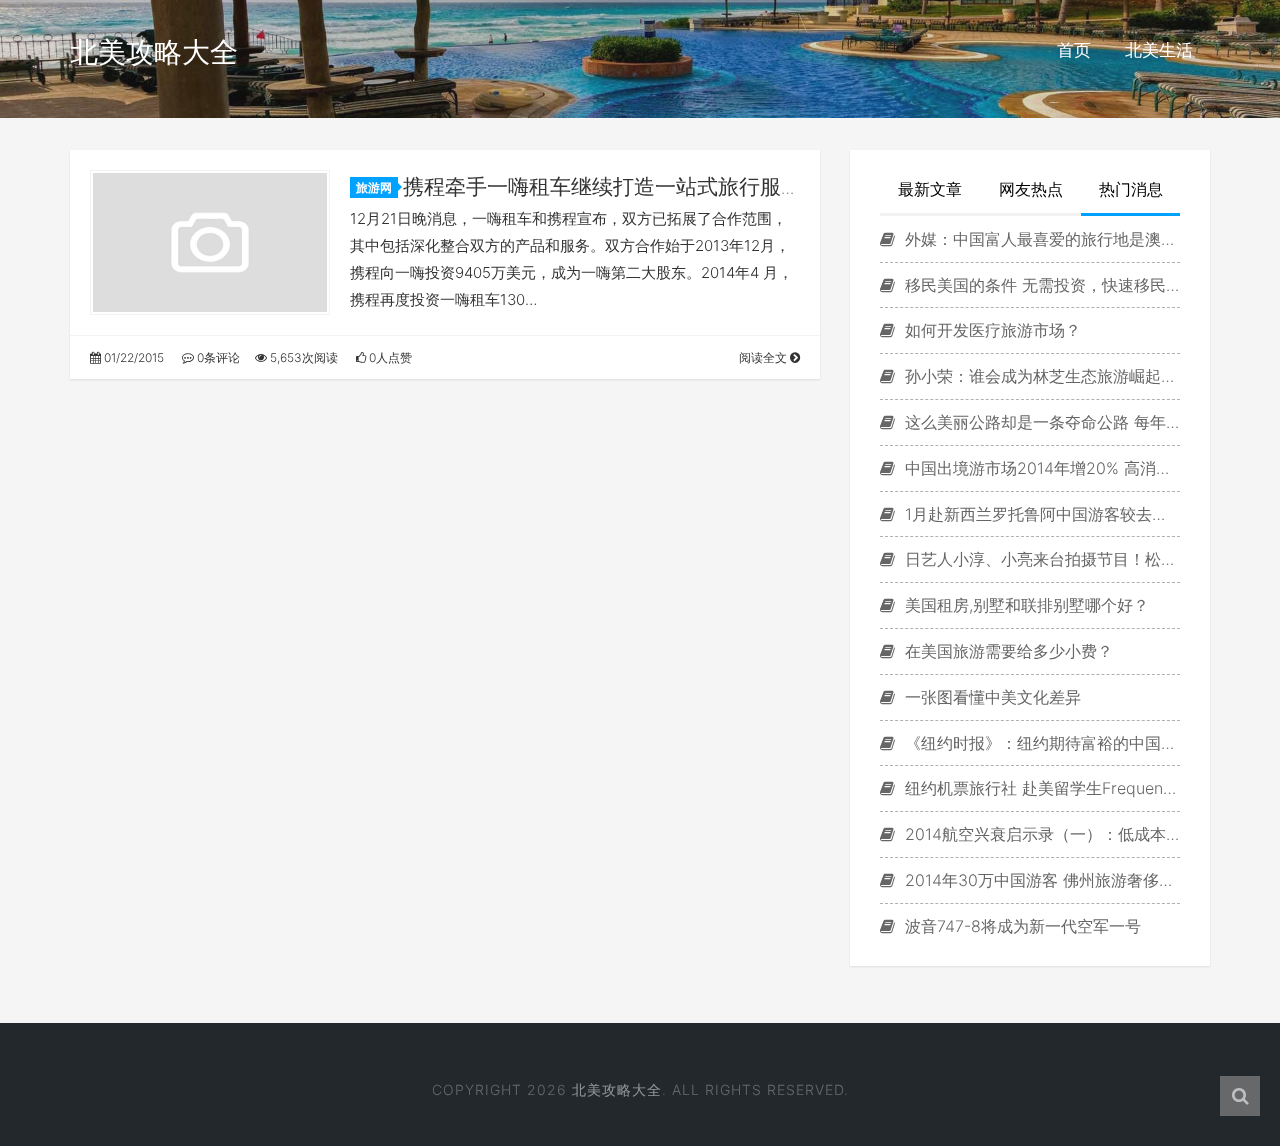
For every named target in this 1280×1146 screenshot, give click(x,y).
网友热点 (1031, 189)
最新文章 (930, 189)
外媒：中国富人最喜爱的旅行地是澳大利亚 (1040, 239)
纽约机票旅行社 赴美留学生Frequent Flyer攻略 (1040, 788)
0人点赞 (389, 357)
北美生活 (1159, 50)
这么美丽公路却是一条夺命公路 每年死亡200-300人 (1040, 422)
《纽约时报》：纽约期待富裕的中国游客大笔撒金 (1040, 743)
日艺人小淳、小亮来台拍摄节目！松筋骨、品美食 (1040, 559)
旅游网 (374, 187)
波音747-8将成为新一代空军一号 (1020, 926)
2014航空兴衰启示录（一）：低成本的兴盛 (1040, 834)
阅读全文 (764, 357)
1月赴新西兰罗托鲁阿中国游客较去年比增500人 (1040, 514)
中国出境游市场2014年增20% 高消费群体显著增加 (1040, 468)
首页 (1074, 50)
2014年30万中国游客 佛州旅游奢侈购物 (1040, 880)
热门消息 (1131, 189)
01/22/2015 (132, 357)
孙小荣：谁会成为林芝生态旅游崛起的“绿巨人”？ (1040, 376)
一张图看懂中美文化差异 (990, 697)
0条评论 (217, 357)
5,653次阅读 (302, 357)
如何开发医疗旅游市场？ (990, 330)
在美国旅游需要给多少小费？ (1006, 651)
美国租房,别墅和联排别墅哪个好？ (1024, 605)
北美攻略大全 (154, 52)
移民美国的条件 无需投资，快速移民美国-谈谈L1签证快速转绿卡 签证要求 (1040, 285)
